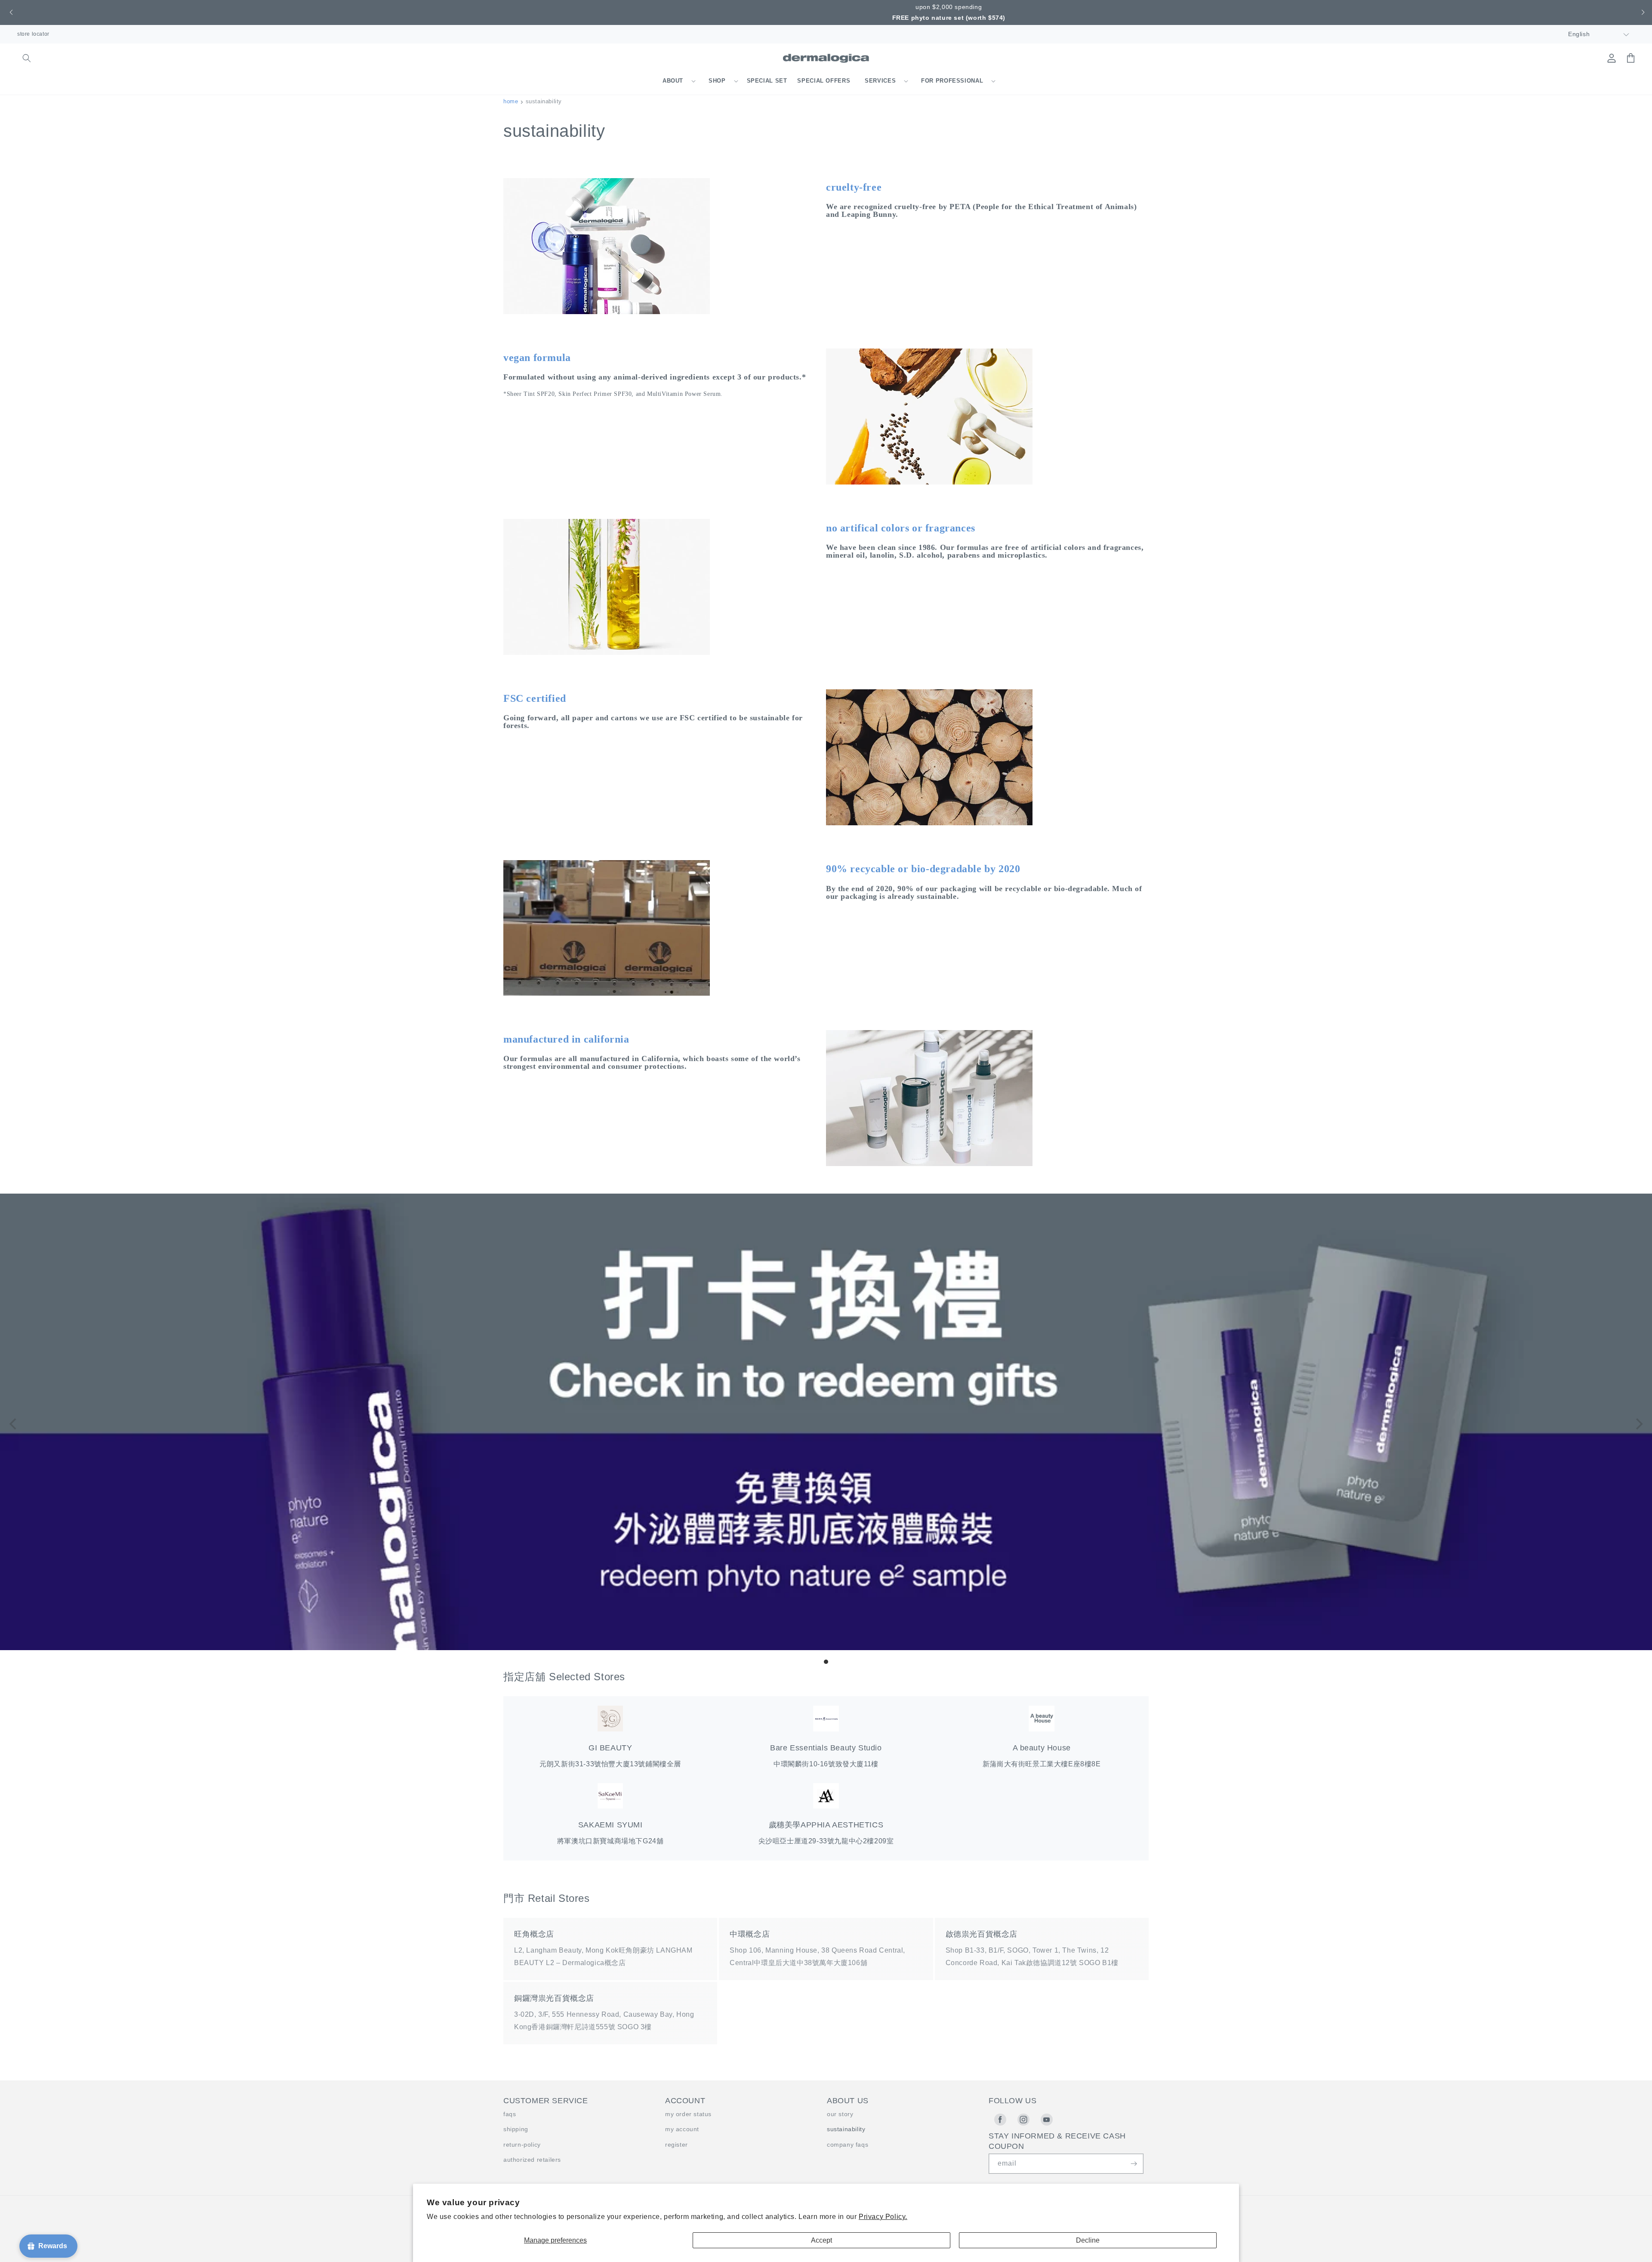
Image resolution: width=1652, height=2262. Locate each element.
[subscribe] (1134, 2164)
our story (840, 2114)
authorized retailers (532, 2160)
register (677, 2145)
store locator (33, 34)
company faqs (848, 2145)
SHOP (717, 81)
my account (682, 2129)
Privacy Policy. (883, 2217)
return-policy (522, 2145)
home (511, 101)
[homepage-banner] (826, 1648)
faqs (510, 2114)
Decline (1088, 2240)
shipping (516, 2129)
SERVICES (880, 81)
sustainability (846, 2129)
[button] (10, 12)
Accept (821, 2240)
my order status (688, 2114)
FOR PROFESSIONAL (952, 81)
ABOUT (673, 81)
